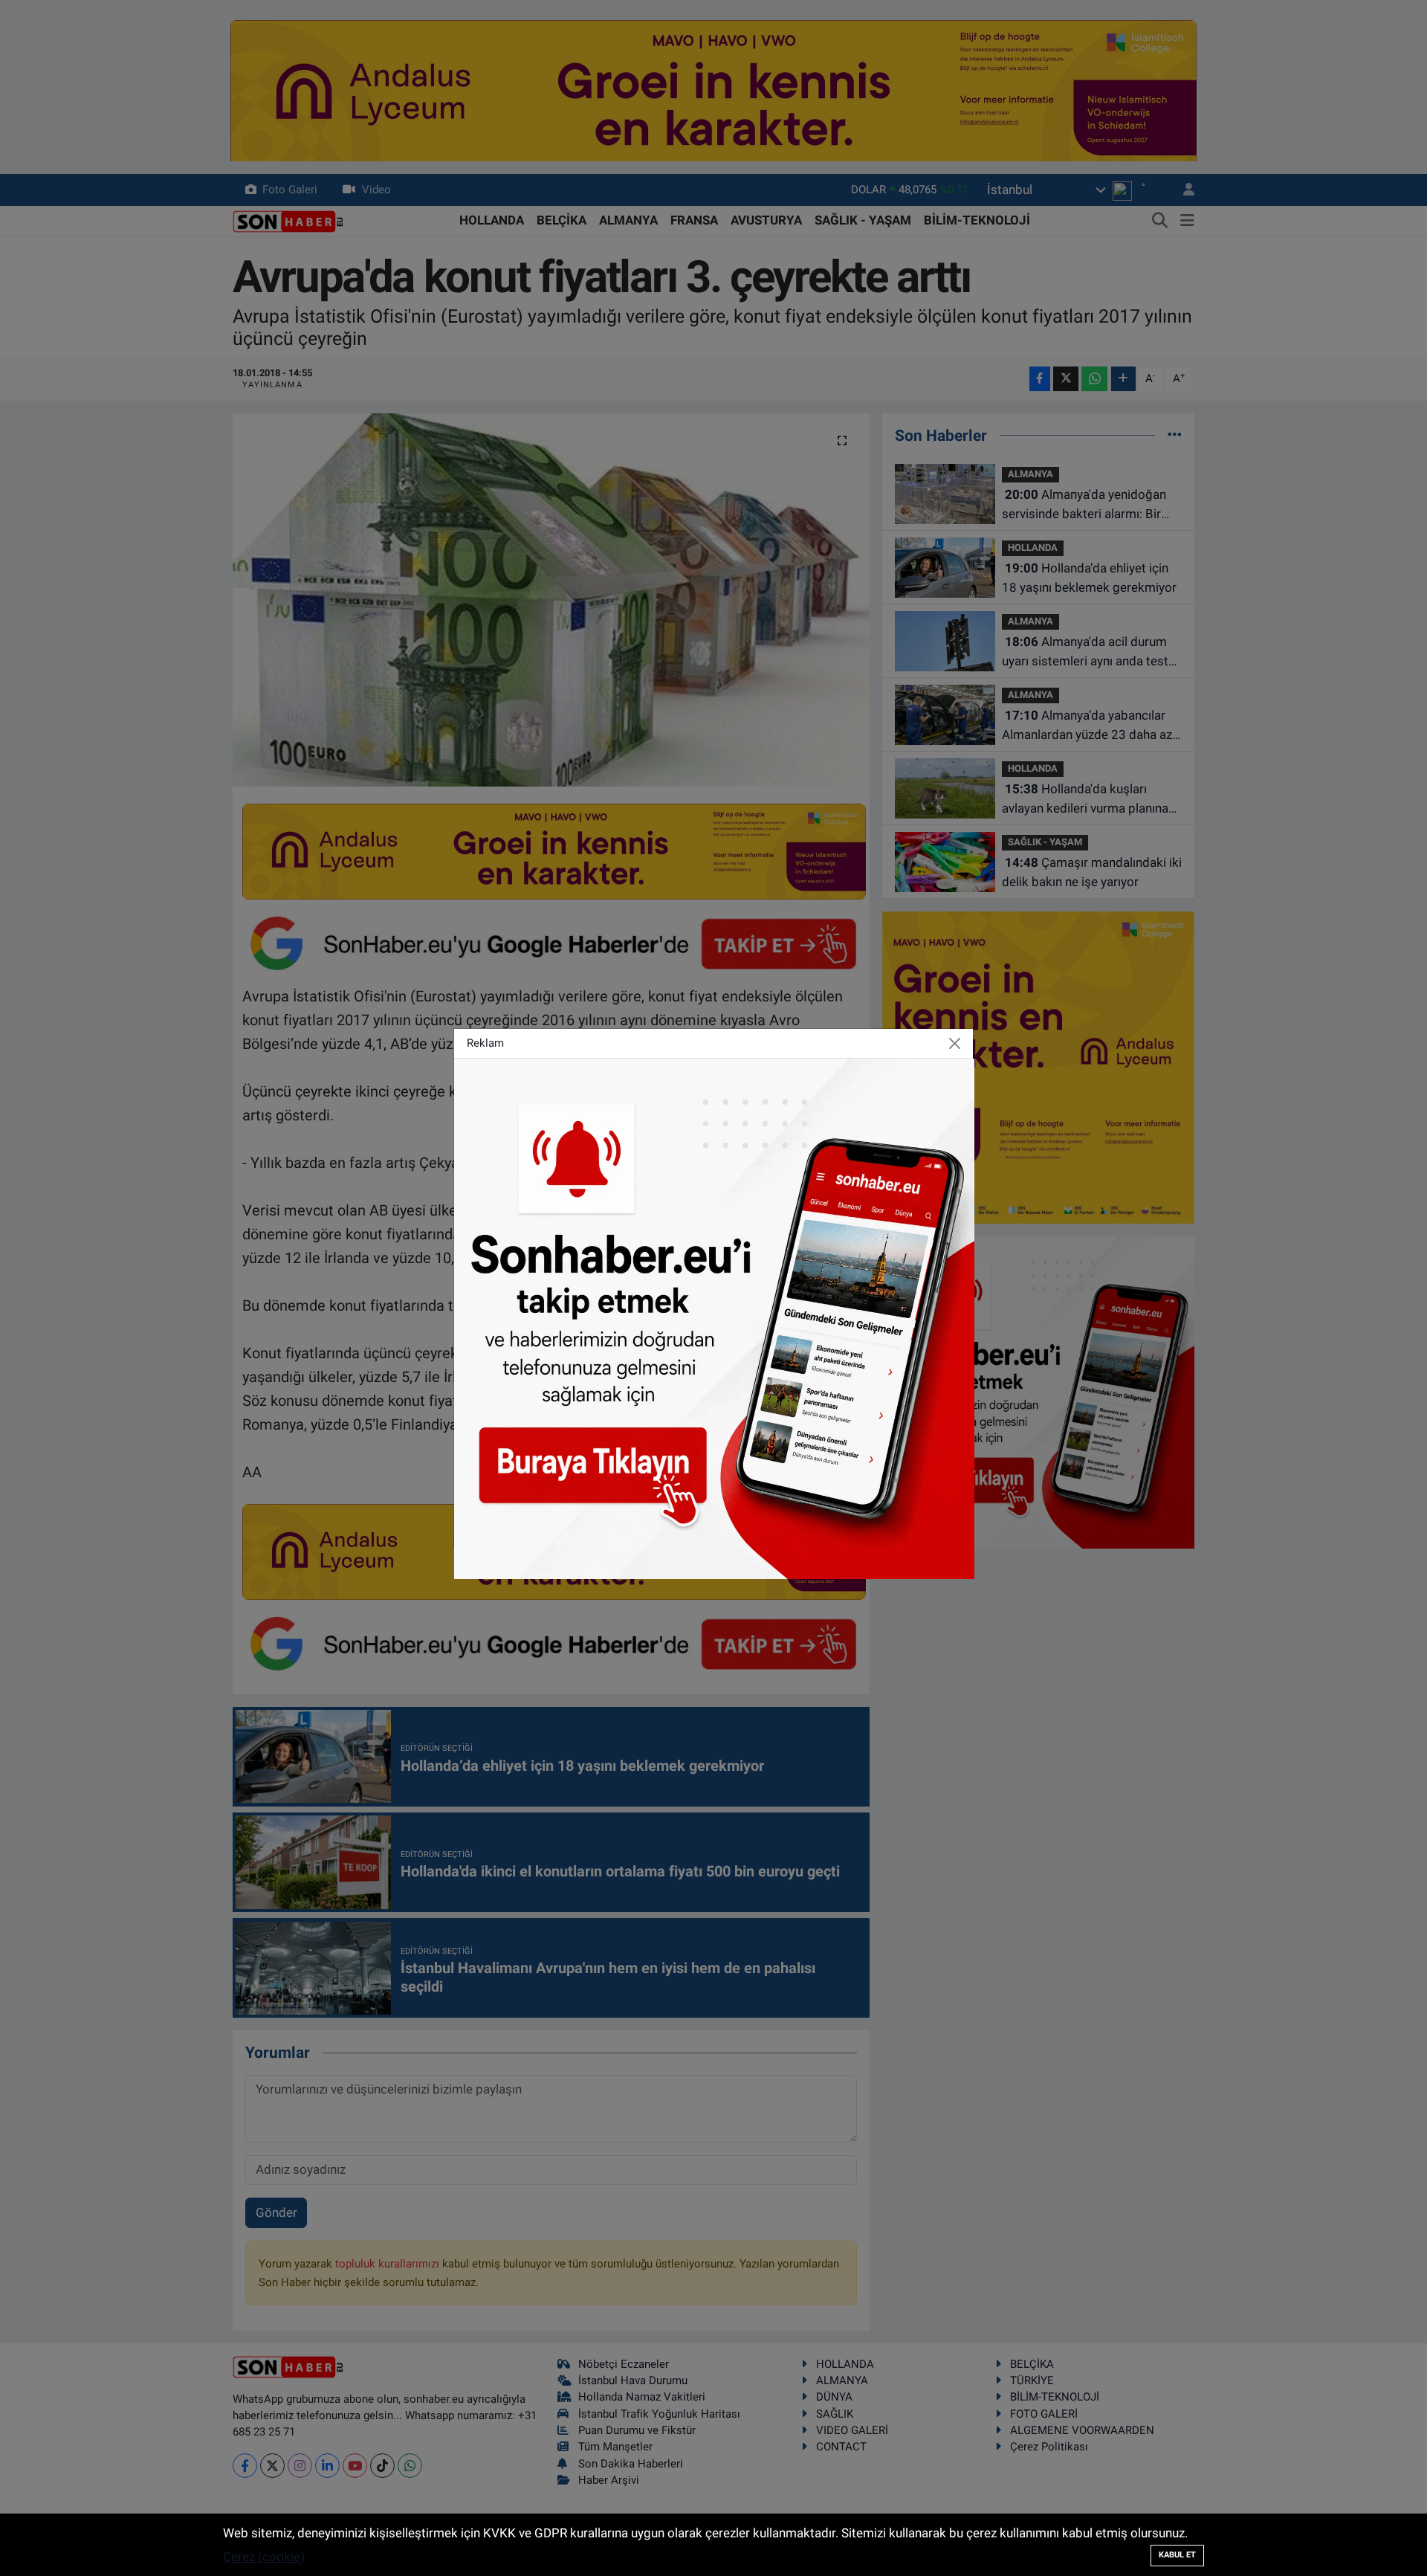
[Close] (955, 1043)
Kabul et (1177, 2555)
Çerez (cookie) (264, 2557)
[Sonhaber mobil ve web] (714, 1317)
